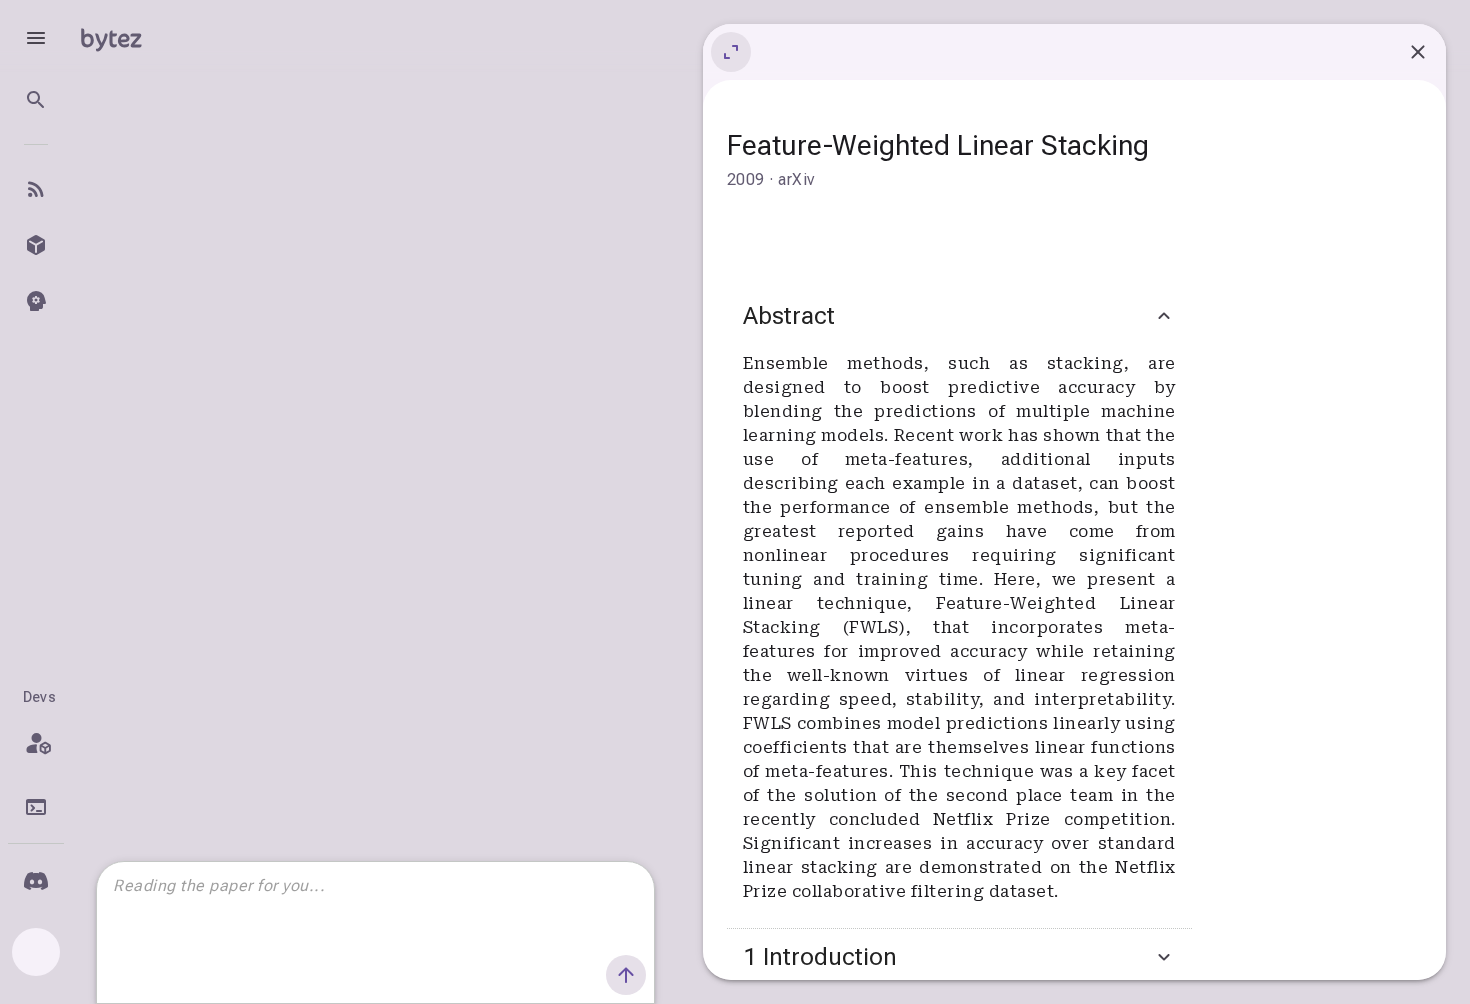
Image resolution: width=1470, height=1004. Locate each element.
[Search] (36, 100)
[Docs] (36, 807)
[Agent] (36, 301)
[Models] (36, 245)
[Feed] (36, 189)
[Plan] (36, 743)
